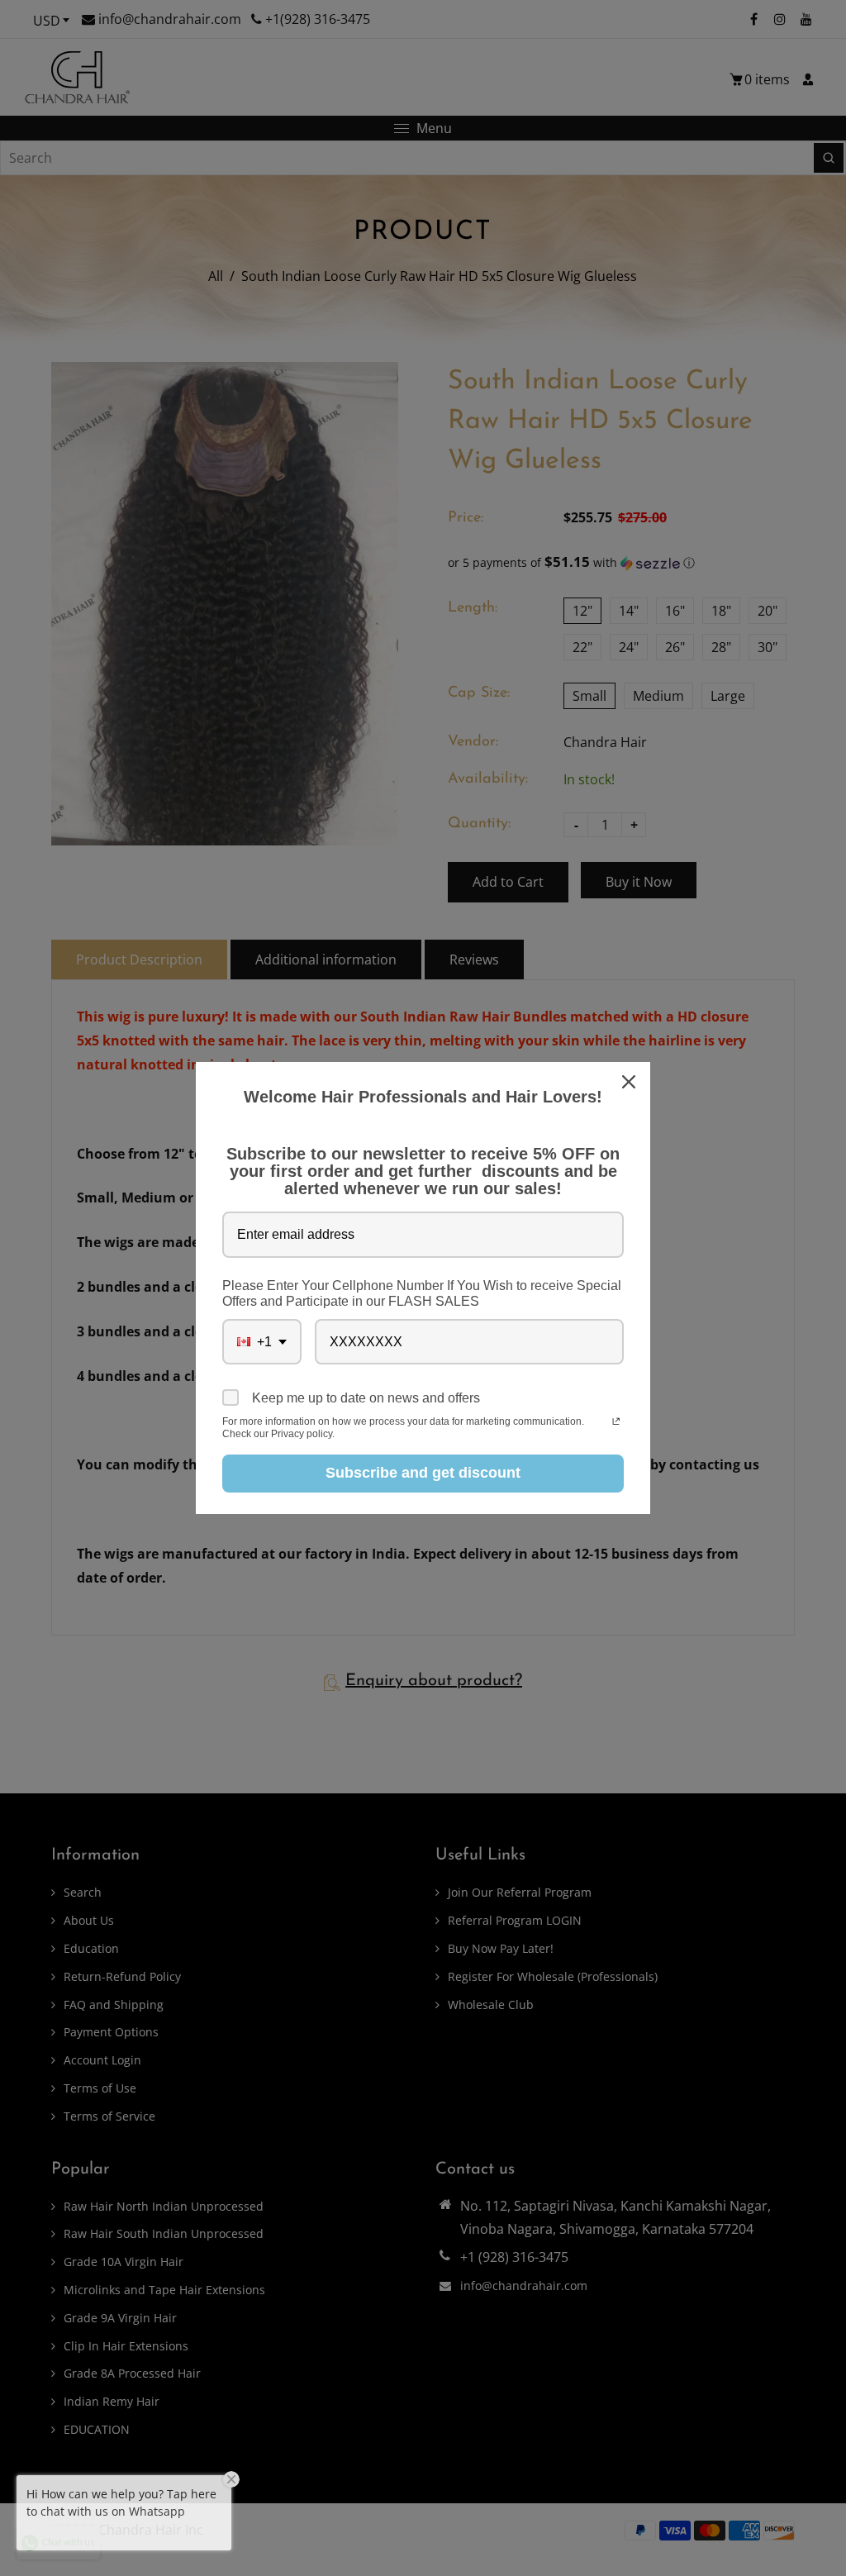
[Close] (630, 1082)
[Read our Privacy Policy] (616, 1423)
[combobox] (262, 1342)
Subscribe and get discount (423, 1473)
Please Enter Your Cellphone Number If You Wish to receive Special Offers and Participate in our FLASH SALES (422, 1293)
